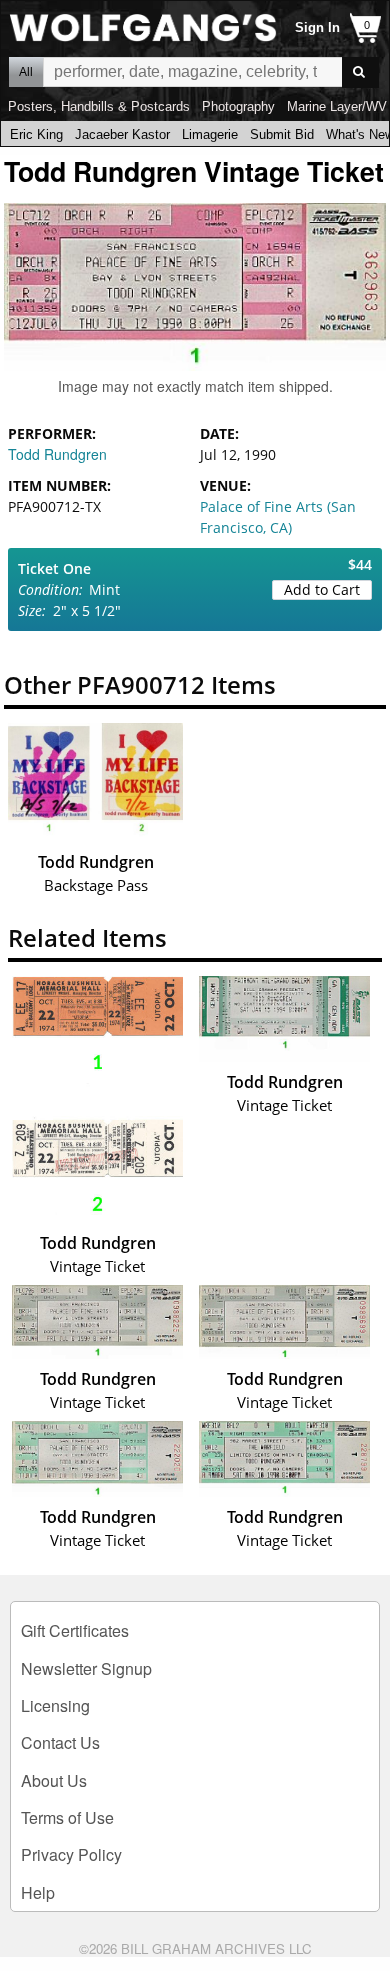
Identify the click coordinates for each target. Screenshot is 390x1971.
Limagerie (210, 134)
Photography (238, 106)
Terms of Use (67, 1817)
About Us (54, 1780)
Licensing (55, 1705)
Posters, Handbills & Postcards (99, 106)
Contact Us (60, 1742)
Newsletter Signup (86, 1668)
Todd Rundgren (57, 454)
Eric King (36, 134)
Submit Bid (282, 134)
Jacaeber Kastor (122, 134)
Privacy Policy (71, 1854)
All (26, 72)
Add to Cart (322, 589)
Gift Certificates (75, 1630)
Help (38, 1892)
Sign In (317, 27)
